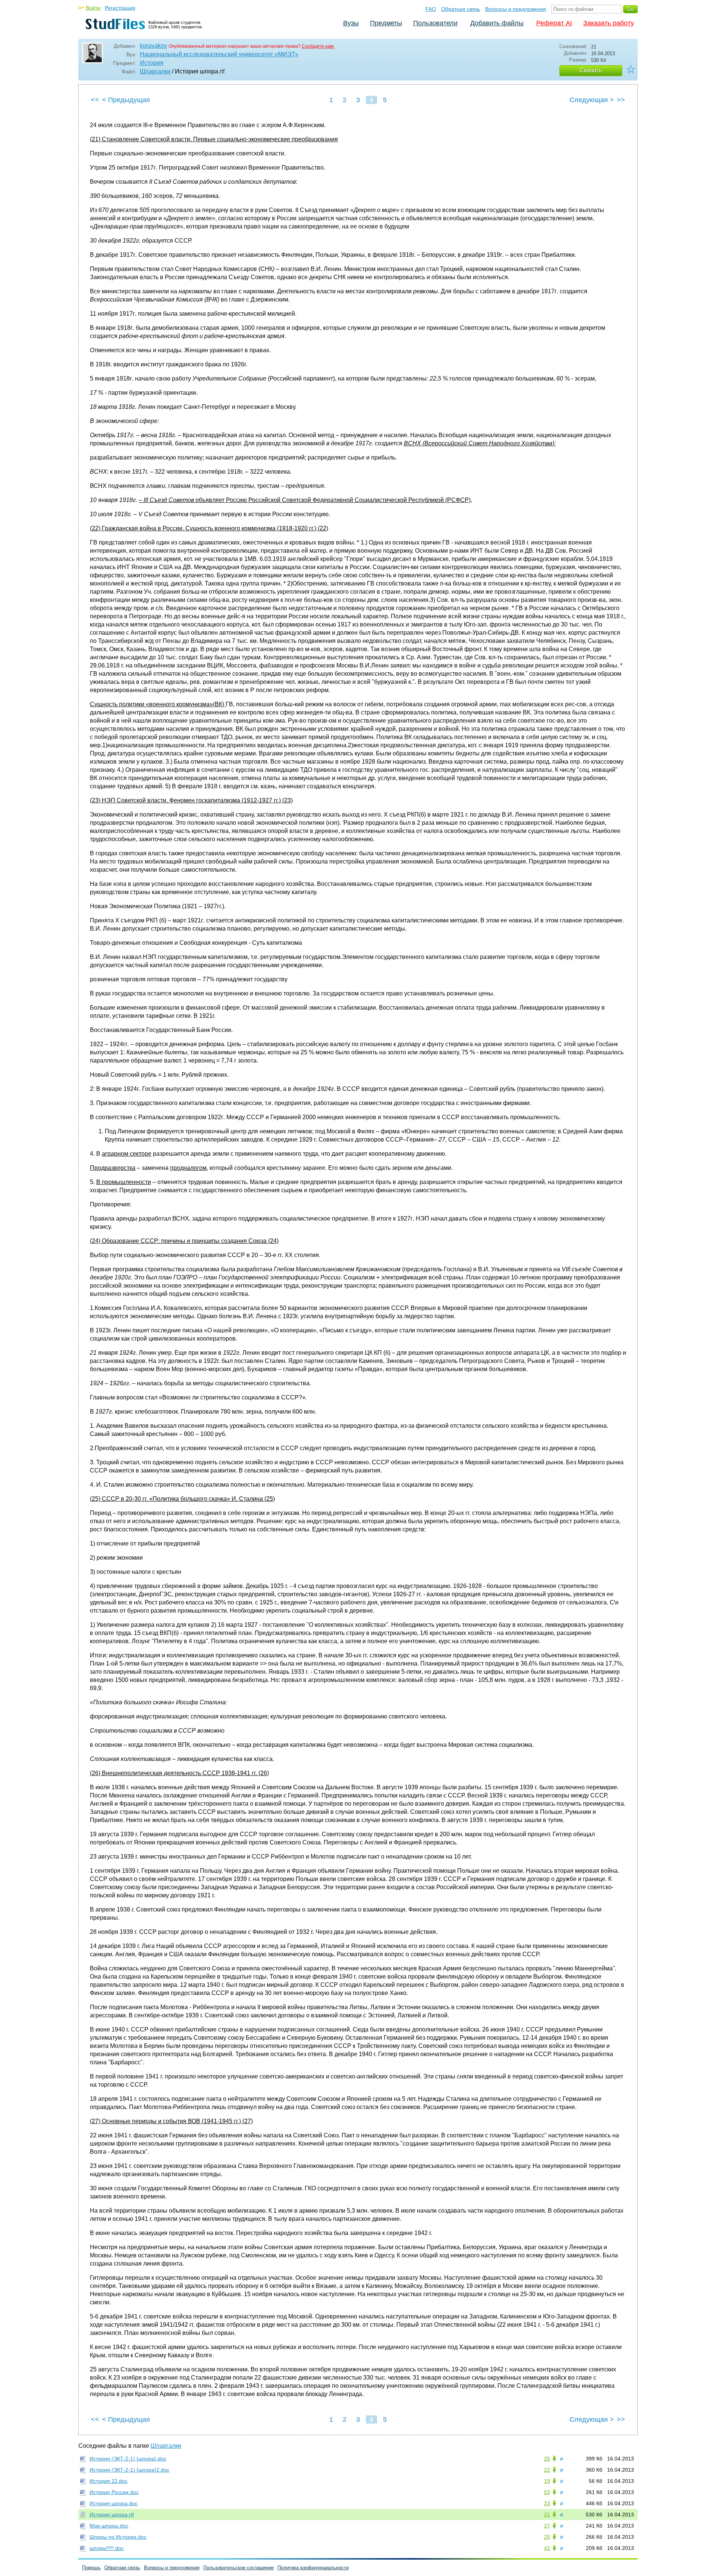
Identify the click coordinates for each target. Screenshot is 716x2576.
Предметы (386, 23)
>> (621, 100)
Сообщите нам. (318, 46)
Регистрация (120, 8)
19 (547, 2481)
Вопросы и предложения (516, 9)
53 (547, 2492)
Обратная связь (461, 9)
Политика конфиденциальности (313, 2568)
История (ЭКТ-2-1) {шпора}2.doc (129, 2470)
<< (95, 100)
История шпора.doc (114, 2503)
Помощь (91, 2568)
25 (547, 2459)
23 (547, 2503)
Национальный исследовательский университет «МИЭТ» (219, 54)
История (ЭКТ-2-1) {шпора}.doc (128, 2459)
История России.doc (114, 2492)
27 (547, 2526)
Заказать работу (609, 23)
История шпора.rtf (112, 2515)
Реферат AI (554, 23)
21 (547, 2515)
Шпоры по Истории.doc (118, 2537)
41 (547, 2548)
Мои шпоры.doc (109, 2526)
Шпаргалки (155, 71)
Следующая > (592, 100)
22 (547, 2470)
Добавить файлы (497, 23)
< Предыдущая (126, 100)
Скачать (591, 70)
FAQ (431, 9)
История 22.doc (109, 2481)
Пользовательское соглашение (238, 2568)
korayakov (153, 46)
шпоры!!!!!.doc (107, 2548)
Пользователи (435, 23)
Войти (93, 8)
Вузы (351, 23)
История (152, 63)
